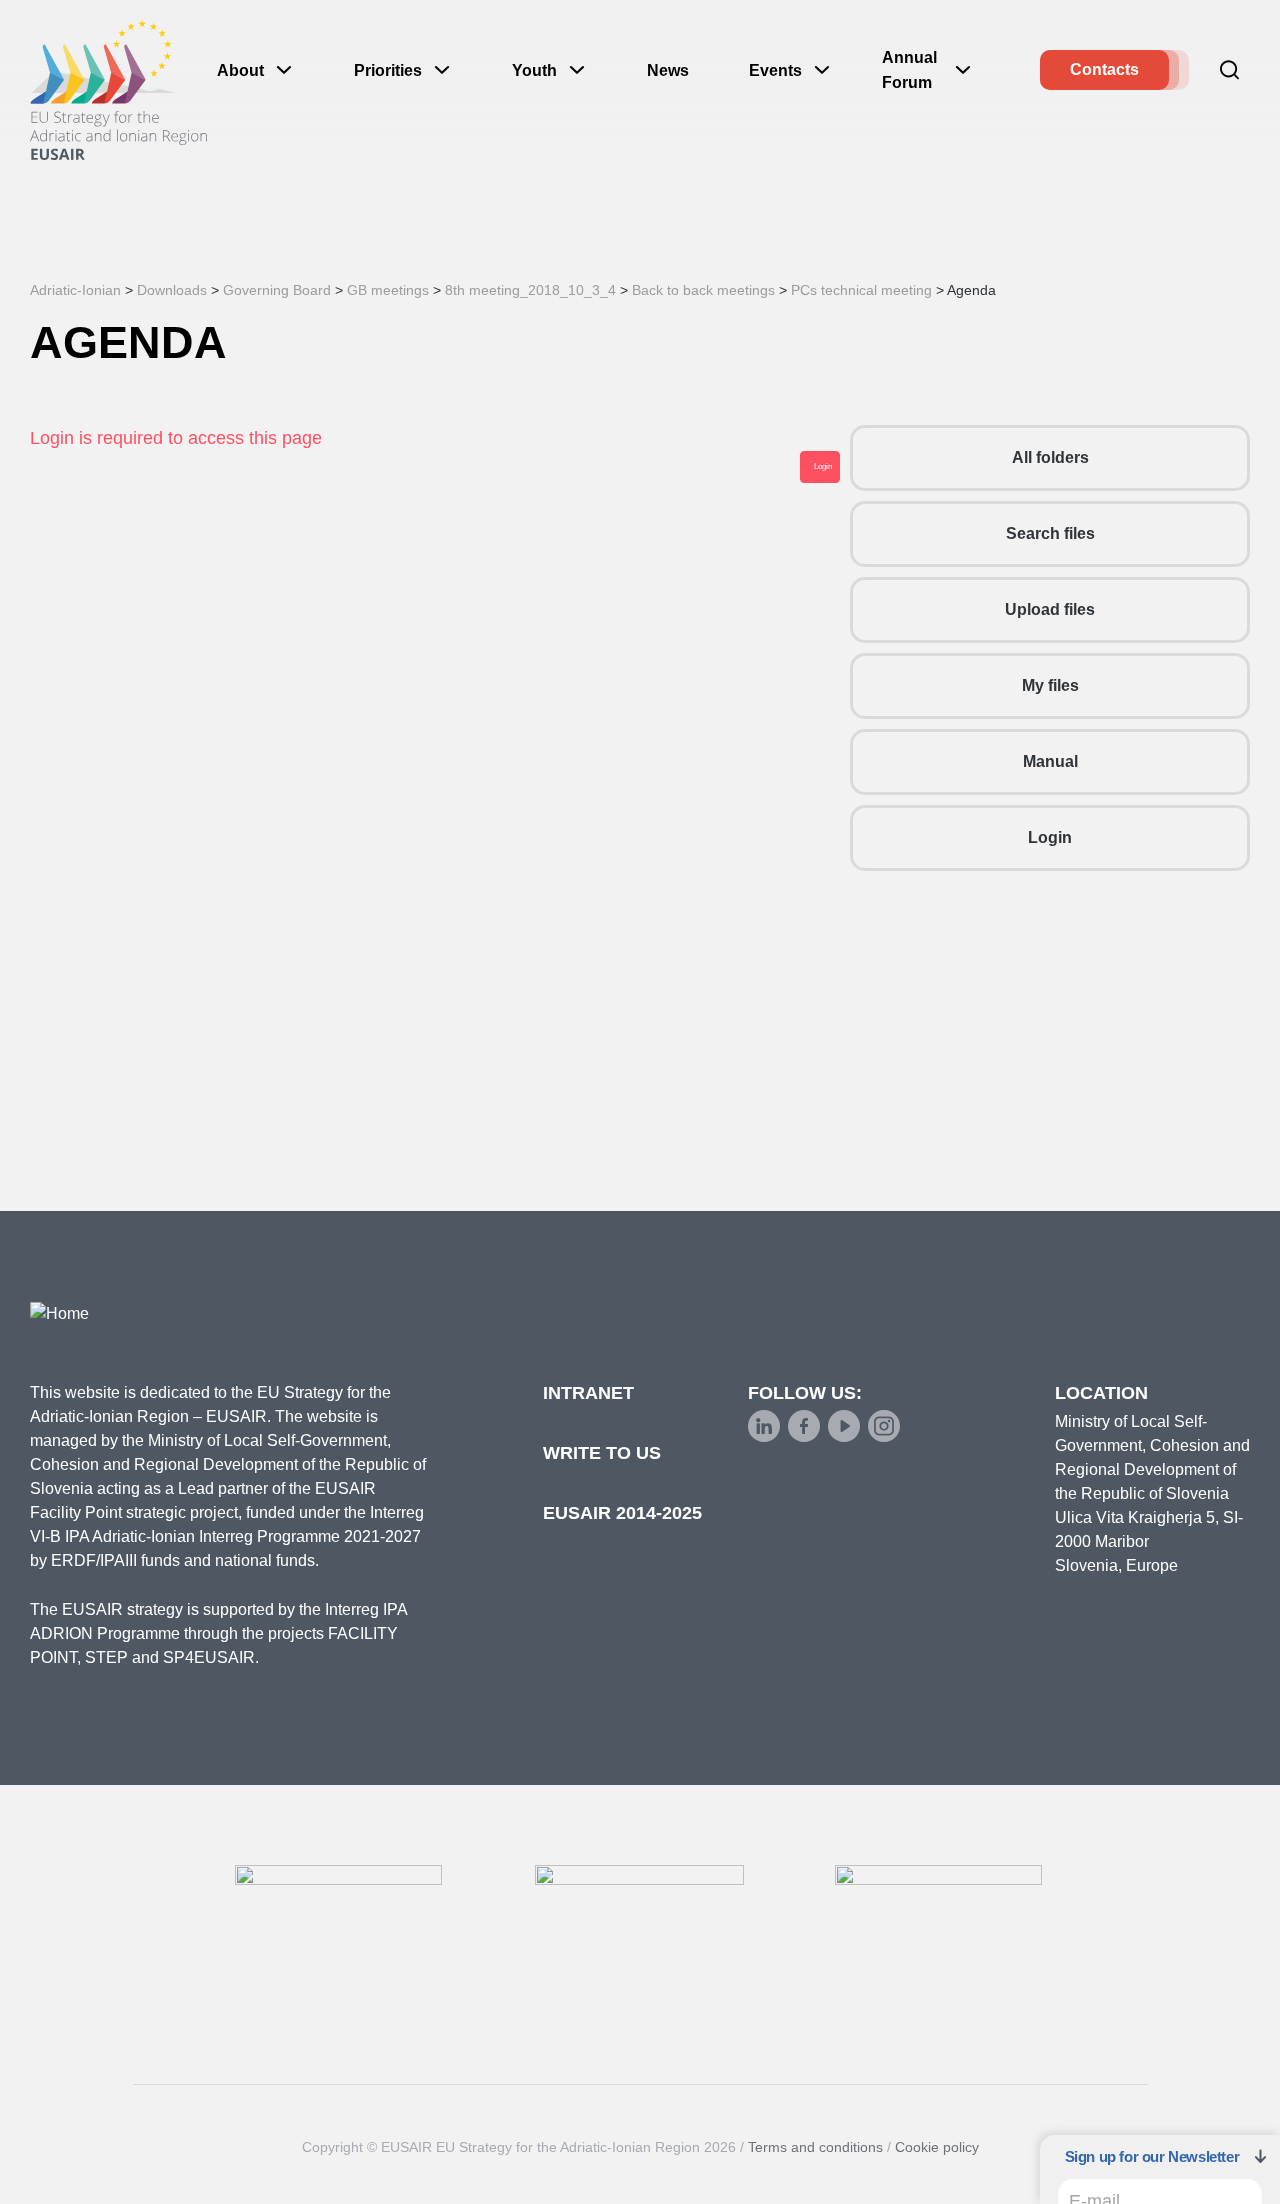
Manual (1050, 761)
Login (1050, 837)
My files (1050, 685)
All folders (1050, 457)
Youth (534, 70)
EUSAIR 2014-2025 (622, 1513)
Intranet (588, 1393)
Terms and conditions (815, 2147)
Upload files (1050, 609)
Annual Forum (909, 70)
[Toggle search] (1230, 70)
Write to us (602, 1453)
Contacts (1104, 69)
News (668, 70)
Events (775, 70)
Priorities (388, 70)
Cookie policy (937, 2147)
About (240, 70)
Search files (1050, 533)
